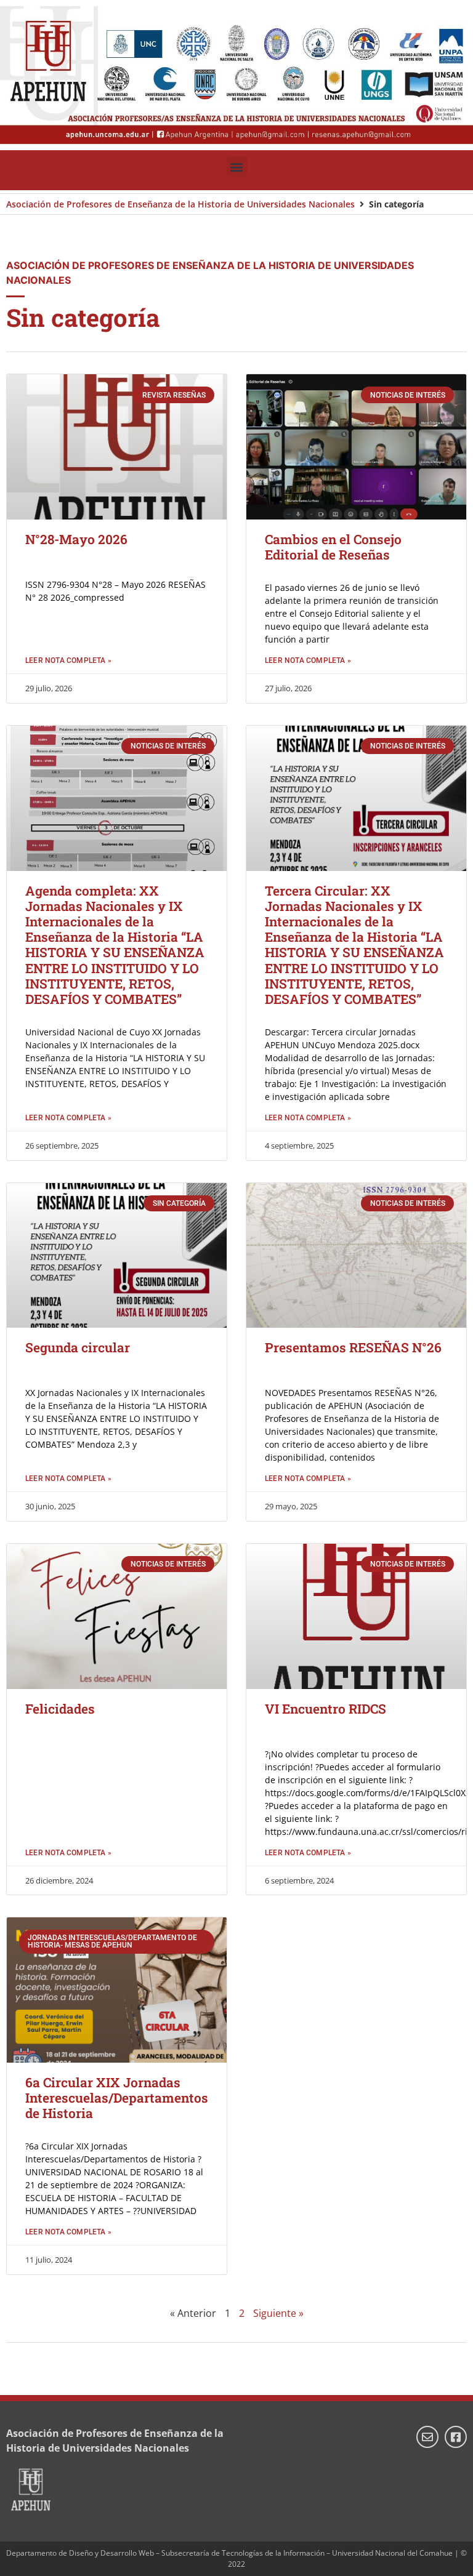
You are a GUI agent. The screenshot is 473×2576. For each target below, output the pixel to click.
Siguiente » (278, 2313)
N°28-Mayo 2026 (76, 539)
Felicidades (60, 1709)
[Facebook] (456, 2437)
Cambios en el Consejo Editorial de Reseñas (333, 547)
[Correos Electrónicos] (427, 2437)
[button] (237, 167)
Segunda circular (78, 1347)
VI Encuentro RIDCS (325, 1709)
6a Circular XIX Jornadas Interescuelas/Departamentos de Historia (117, 2098)
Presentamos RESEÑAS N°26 (353, 1347)
